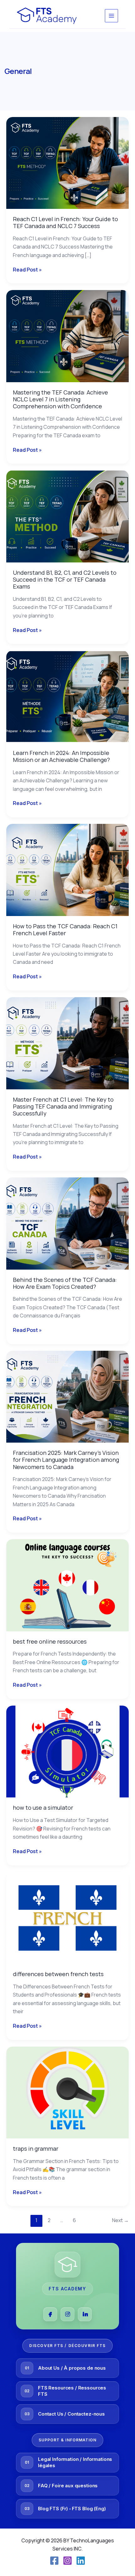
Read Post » (27, 269)
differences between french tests (58, 1974)
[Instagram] (67, 2314)
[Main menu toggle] (111, 16)
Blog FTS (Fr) (53, 2509)
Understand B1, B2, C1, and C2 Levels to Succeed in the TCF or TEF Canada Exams (65, 579)
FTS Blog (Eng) (89, 2509)
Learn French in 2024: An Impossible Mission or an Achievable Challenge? (61, 756)
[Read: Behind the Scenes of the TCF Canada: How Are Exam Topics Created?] (67, 1223)
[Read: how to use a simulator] (67, 1751)
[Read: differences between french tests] (67, 1917)
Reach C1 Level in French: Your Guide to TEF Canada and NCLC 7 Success (65, 222)
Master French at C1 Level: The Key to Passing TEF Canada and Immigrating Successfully (63, 1106)
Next (120, 2220)
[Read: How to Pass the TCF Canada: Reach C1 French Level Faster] (67, 869)
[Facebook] (50, 2314)
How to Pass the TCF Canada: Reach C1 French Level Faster (65, 930)
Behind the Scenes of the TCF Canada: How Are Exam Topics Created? (65, 1283)
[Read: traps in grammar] (67, 2092)
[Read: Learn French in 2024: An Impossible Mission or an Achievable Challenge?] (67, 696)
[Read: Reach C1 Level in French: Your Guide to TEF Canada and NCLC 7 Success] (67, 162)
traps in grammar (36, 2149)
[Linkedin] (81, 2561)
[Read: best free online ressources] (67, 1585)
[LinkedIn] (85, 2314)
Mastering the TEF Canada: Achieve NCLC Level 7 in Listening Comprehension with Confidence (60, 399)
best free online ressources (50, 1641)
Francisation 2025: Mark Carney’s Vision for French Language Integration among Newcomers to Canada (66, 1460)
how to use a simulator (43, 1808)
